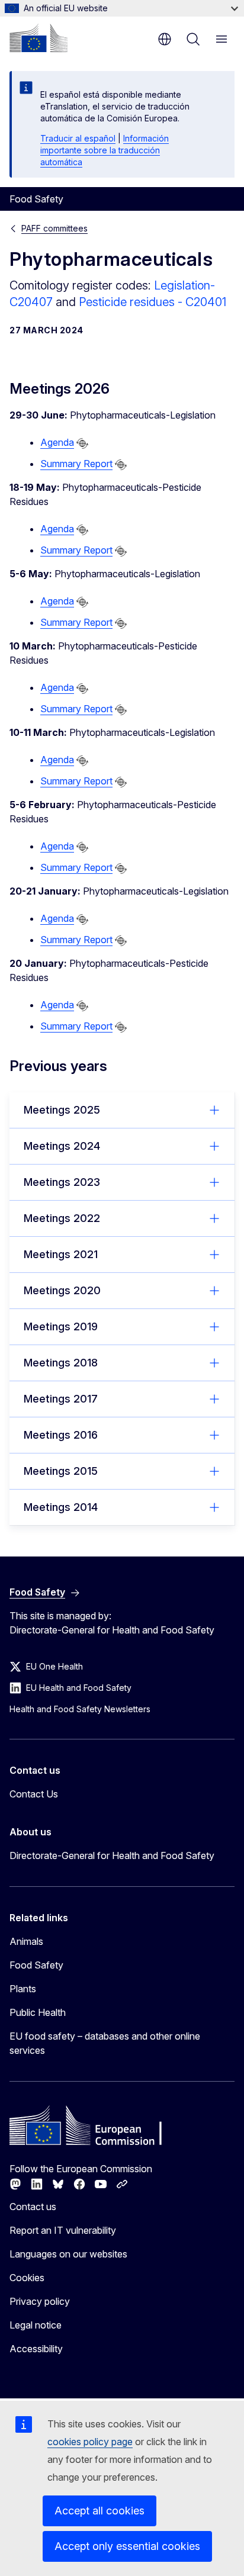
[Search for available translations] (82, 443)
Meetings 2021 (61, 1254)
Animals (26, 1941)
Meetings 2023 (62, 1182)
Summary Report (76, 464)
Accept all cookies (99, 2511)
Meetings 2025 (62, 1110)
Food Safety (36, 1965)
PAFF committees (54, 228)
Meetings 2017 (61, 1399)
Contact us (33, 2207)
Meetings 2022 (62, 1218)
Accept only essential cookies (127, 2546)
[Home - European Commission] (38, 38)
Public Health (38, 2012)
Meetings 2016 (61, 1435)
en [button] (165, 39)
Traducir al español (78, 138)
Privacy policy (40, 2301)
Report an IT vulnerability (63, 2230)
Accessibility (36, 2349)
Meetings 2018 (61, 1363)
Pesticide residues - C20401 (152, 302)
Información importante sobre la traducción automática (105, 150)
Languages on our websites (68, 2254)
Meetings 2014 (61, 1507)
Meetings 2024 (62, 1146)
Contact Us (34, 1794)
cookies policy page (90, 2442)
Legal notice (36, 2325)
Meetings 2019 (61, 1326)
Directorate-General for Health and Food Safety (112, 1855)
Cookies (27, 2278)
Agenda (57, 442)
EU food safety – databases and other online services (105, 2043)
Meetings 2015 (61, 1471)
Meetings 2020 (62, 1290)
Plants (23, 1989)
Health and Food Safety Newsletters (80, 1709)
